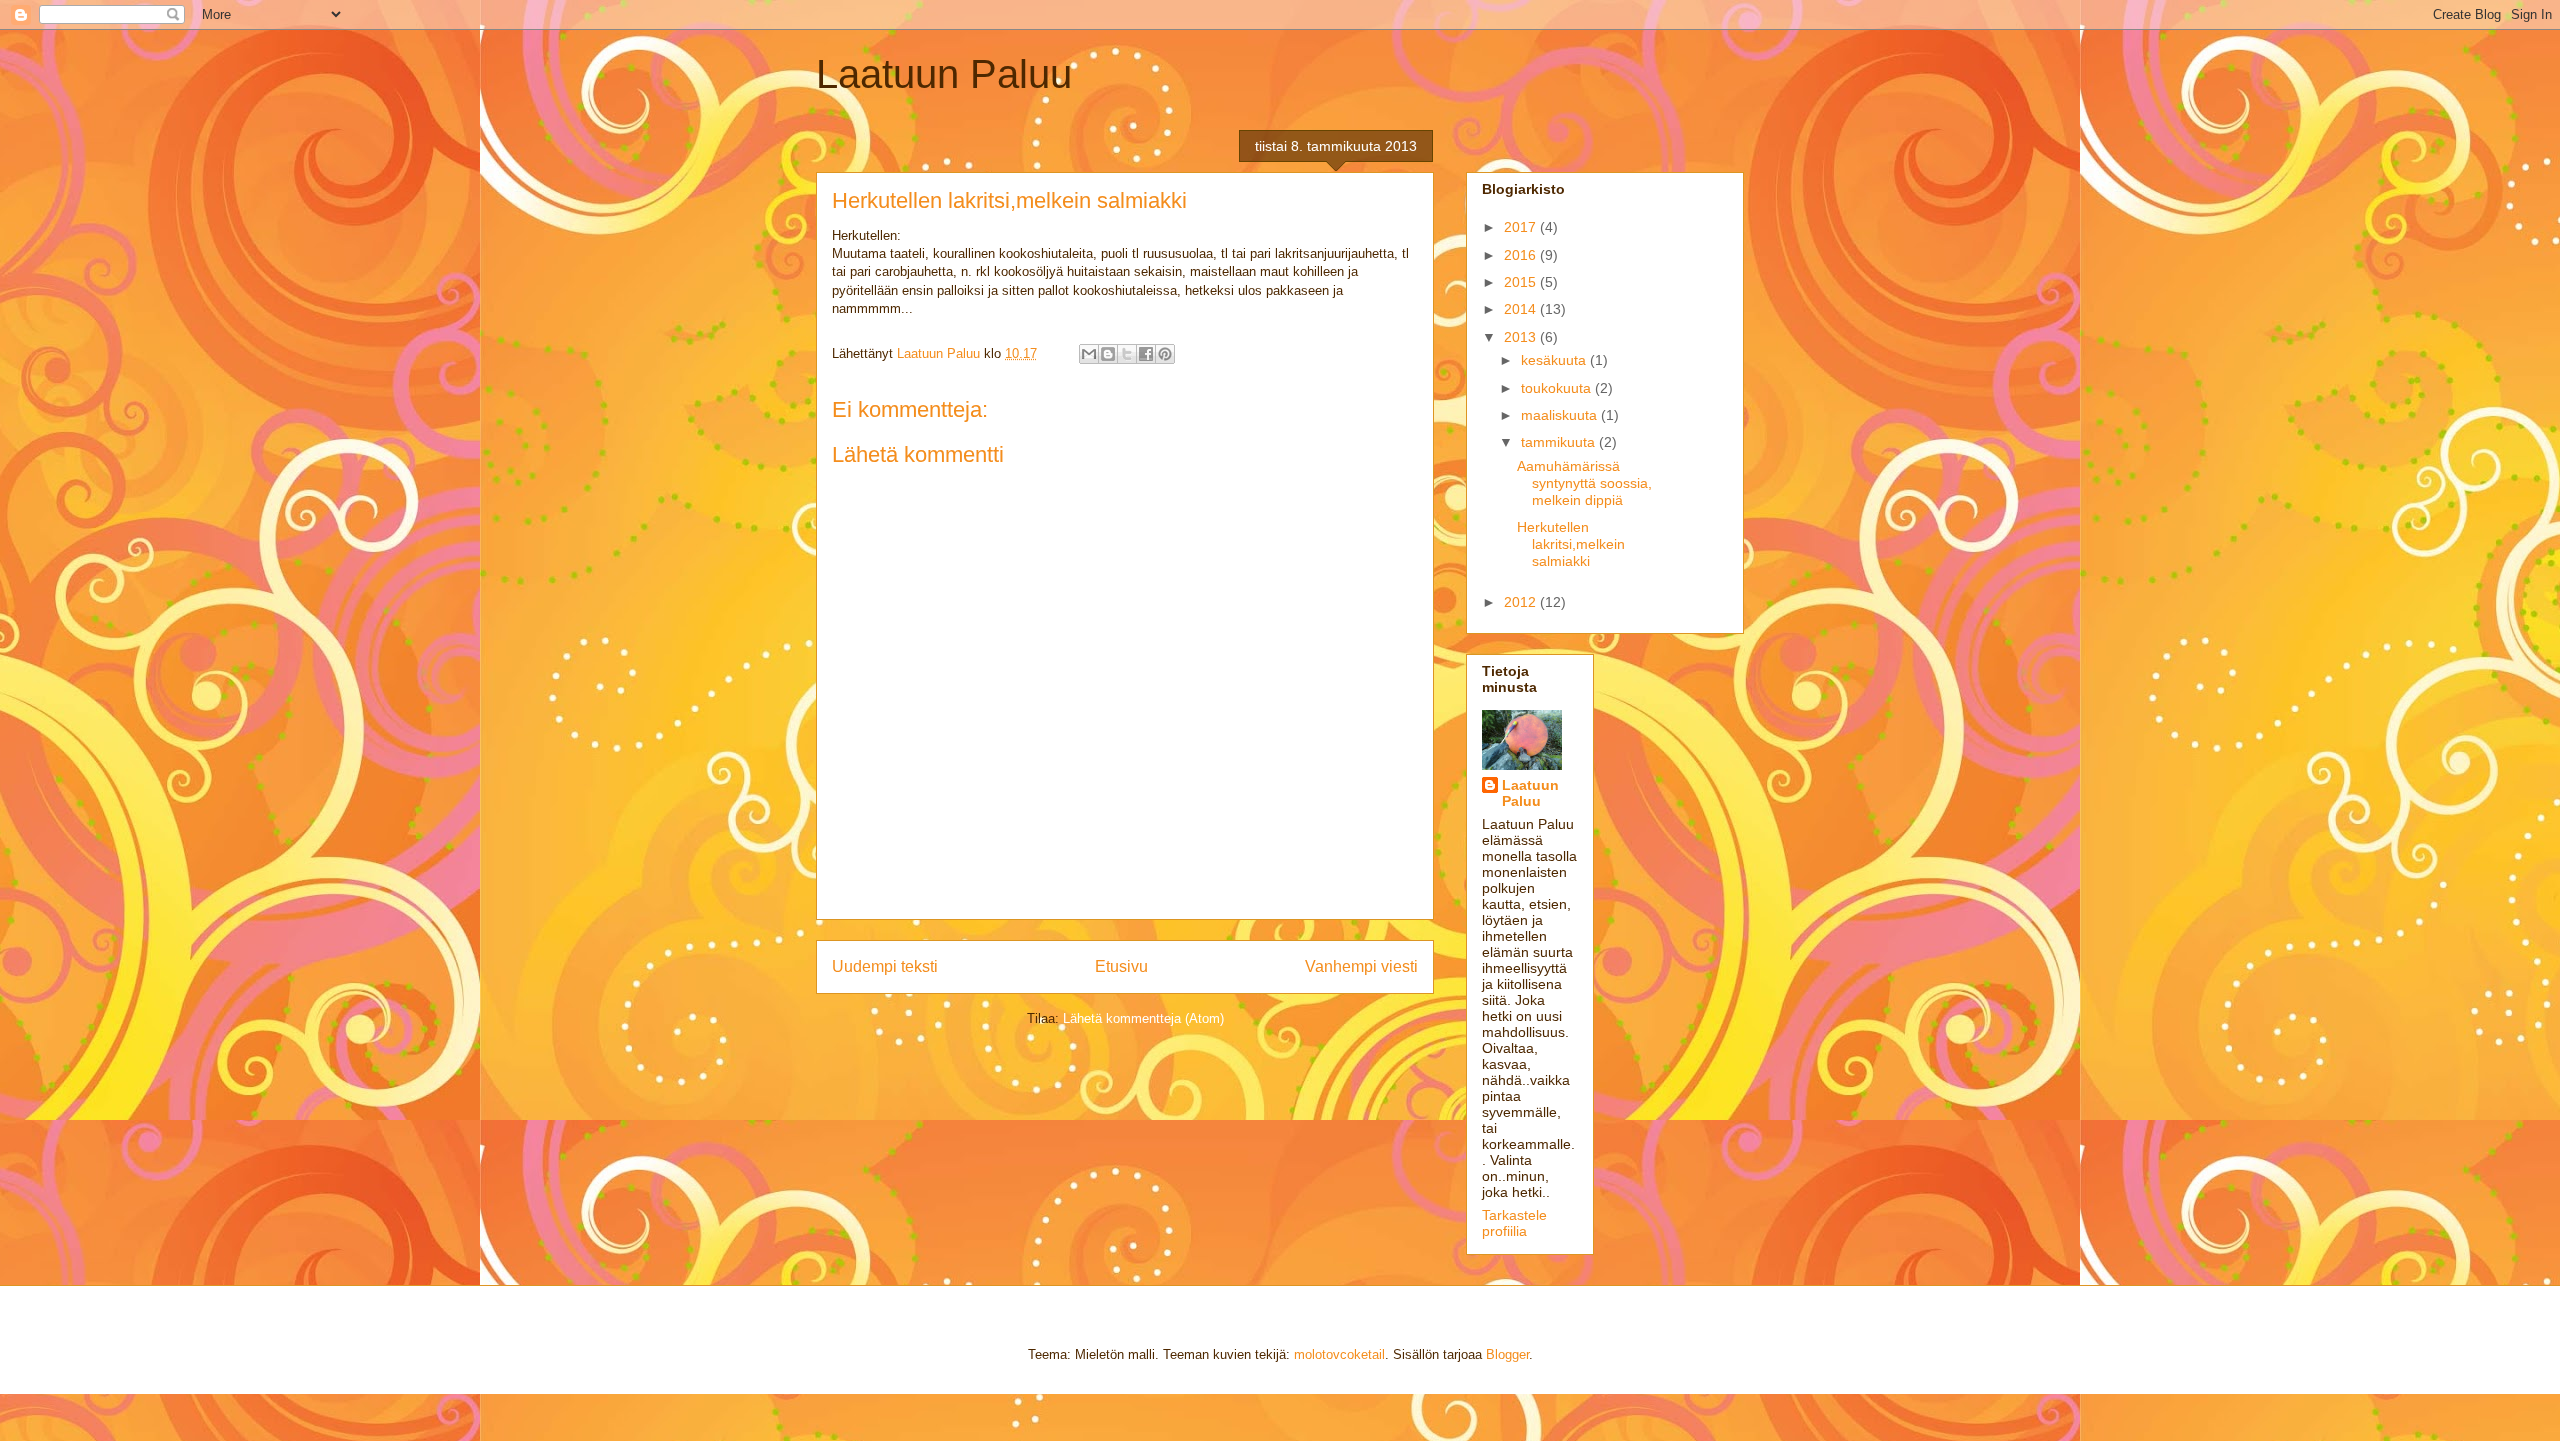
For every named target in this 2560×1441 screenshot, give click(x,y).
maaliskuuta (1561, 415)
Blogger (1507, 1354)
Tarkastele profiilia (1514, 1223)
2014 (1522, 309)
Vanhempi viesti (1361, 966)
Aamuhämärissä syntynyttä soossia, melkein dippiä (1584, 483)
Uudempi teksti (885, 966)
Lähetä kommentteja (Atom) (1143, 1018)
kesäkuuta (1555, 360)
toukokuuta (1558, 388)
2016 (1522, 255)
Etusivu (1121, 966)
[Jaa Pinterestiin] (1165, 354)
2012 (1522, 602)
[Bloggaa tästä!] (1108, 354)
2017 (1522, 227)
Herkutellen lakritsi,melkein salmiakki (1571, 544)
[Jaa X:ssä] (1127, 354)
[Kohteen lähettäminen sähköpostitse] (1089, 354)
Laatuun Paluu (944, 74)
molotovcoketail (1339, 1354)
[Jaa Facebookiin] (1146, 354)
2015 (1522, 282)
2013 (1522, 337)
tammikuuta (1560, 442)
